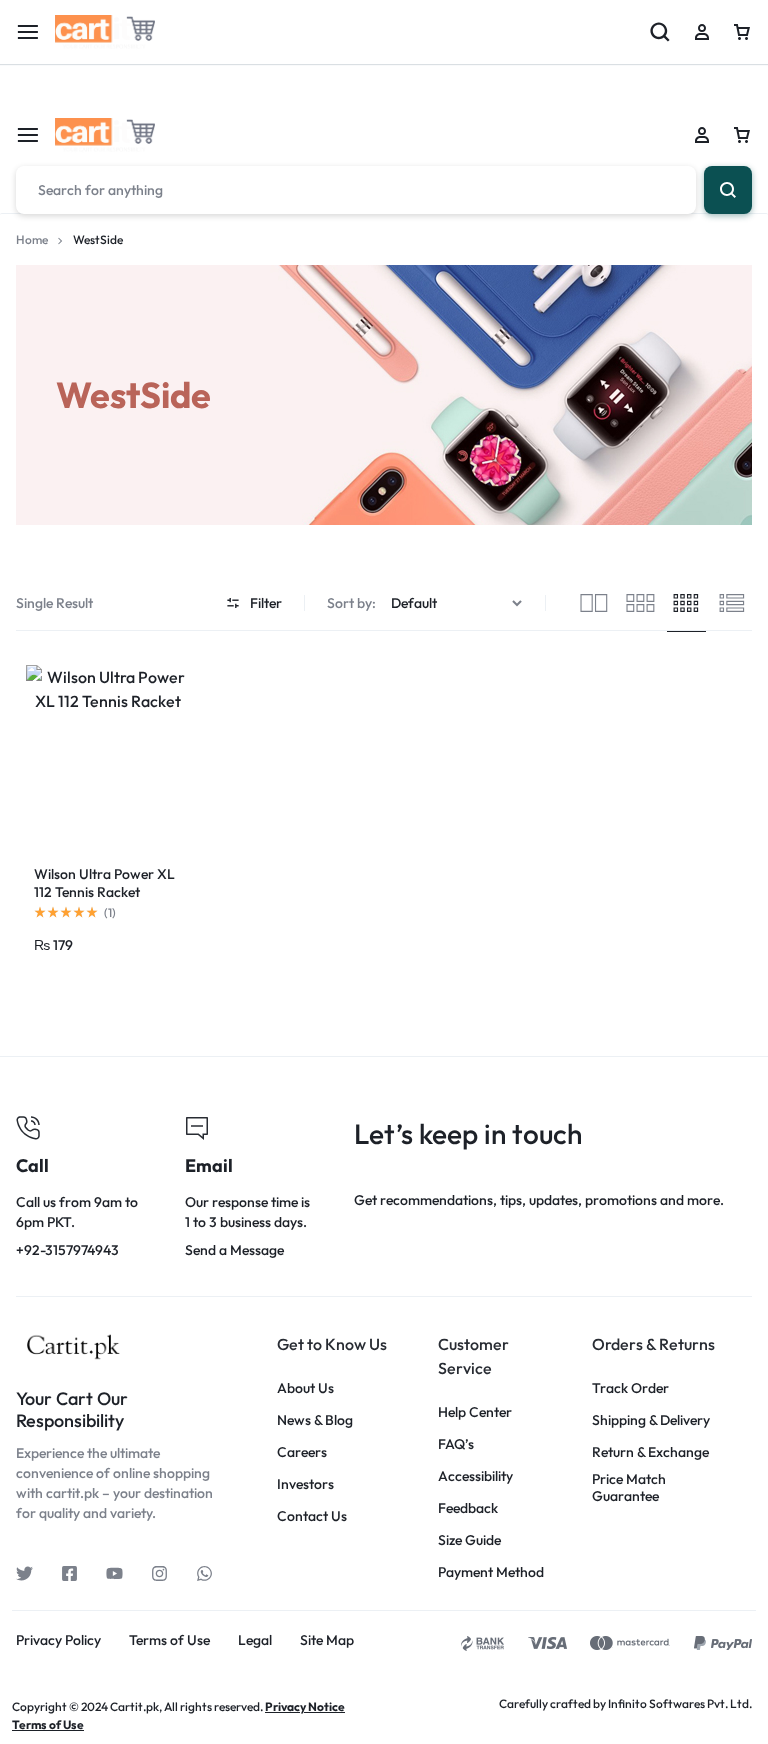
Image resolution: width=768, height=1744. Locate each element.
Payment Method (491, 1572)
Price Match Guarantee (629, 1488)
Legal (255, 1640)
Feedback (468, 1508)
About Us (305, 1388)
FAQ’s (456, 1444)
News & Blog (315, 1420)
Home (32, 239)
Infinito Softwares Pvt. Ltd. (680, 1703)
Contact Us (312, 1516)
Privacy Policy (58, 1640)
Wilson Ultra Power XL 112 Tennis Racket (104, 883)
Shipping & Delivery (651, 1420)
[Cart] (742, 135)
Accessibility (475, 1476)
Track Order (630, 1388)
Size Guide (469, 1540)
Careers (302, 1452)
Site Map (327, 1640)
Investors (305, 1484)
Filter (266, 603)
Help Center (475, 1412)
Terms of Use (169, 1640)
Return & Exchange (650, 1452)
